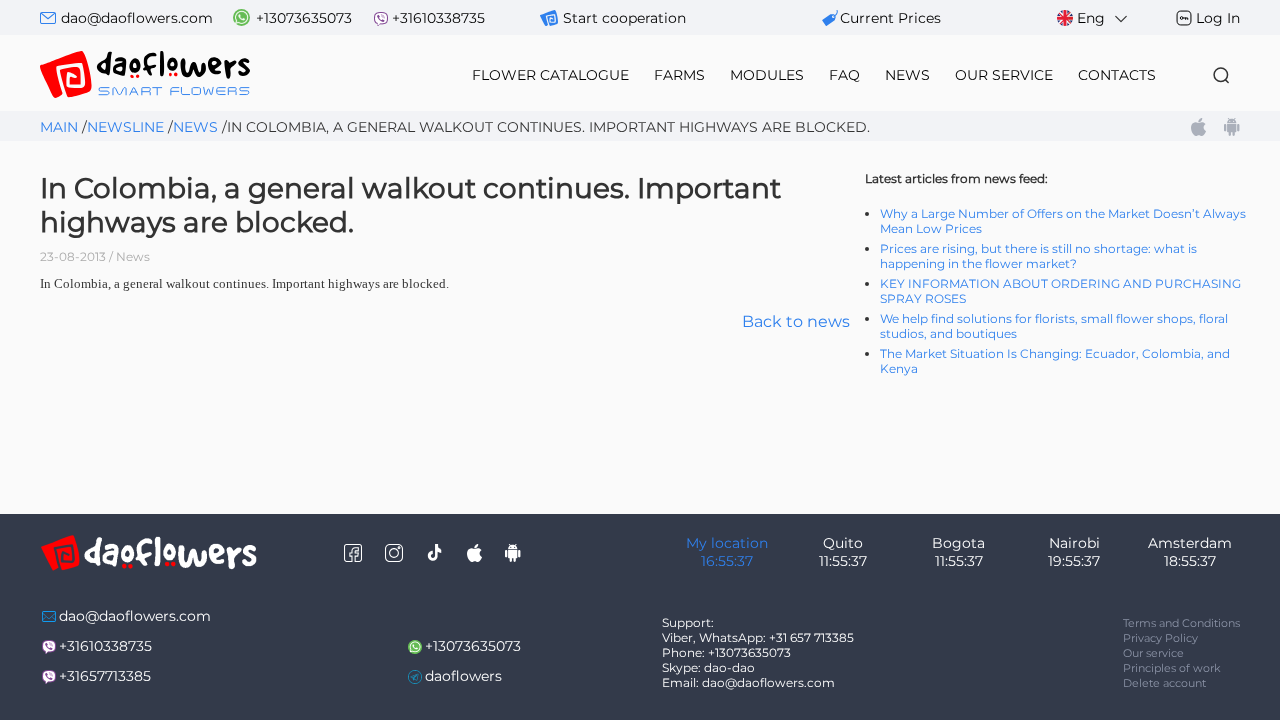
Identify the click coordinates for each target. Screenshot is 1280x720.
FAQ (844, 75)
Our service (1153, 653)
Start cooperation (624, 18)
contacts (1117, 75)
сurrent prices (890, 18)
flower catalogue (550, 75)
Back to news (796, 321)
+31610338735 (438, 18)
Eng (1091, 18)
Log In (1218, 18)
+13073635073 (304, 18)
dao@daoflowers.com (137, 18)
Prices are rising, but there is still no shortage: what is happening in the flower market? (1038, 256)
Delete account (1164, 683)
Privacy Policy (1160, 638)
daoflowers (463, 676)
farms (679, 75)
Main (59, 127)
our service (1004, 75)
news (907, 75)
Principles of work (1172, 668)
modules (767, 75)
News (195, 127)
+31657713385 (105, 676)
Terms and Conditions (1181, 623)
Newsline (125, 127)
